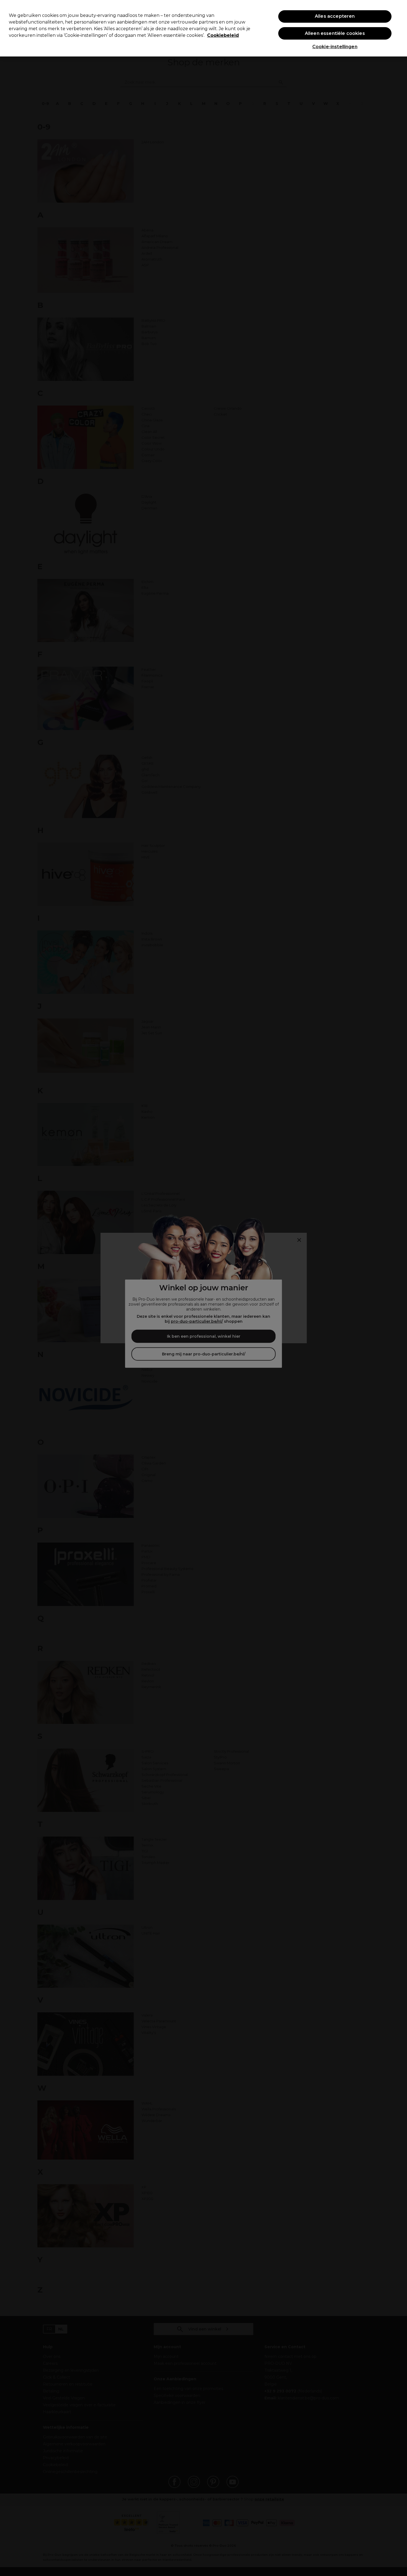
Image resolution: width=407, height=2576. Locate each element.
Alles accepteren (335, 16)
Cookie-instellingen (335, 47)
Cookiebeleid (223, 35)
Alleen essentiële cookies (335, 33)
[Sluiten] (398, 28)
